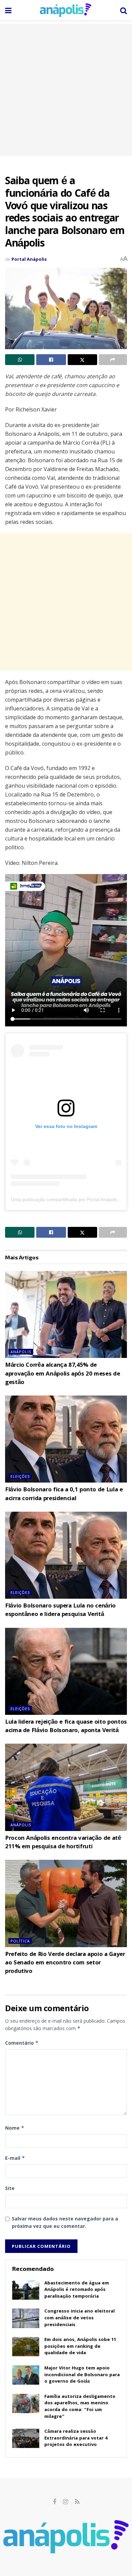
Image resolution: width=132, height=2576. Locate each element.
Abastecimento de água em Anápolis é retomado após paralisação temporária (77, 2290)
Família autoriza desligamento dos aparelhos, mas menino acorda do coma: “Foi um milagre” (80, 2407)
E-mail (15, 2158)
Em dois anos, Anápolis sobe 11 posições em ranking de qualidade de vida (80, 2347)
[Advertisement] (66, 90)
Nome (15, 2128)
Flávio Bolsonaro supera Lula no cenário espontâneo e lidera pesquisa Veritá (60, 1611)
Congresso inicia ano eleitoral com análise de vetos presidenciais (80, 2318)
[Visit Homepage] (66, 10)
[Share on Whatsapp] (20, 360)
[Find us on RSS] (77, 2502)
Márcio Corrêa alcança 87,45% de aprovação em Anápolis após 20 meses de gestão (62, 1374)
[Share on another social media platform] (113, 360)
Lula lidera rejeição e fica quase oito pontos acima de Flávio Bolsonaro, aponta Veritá (66, 1727)
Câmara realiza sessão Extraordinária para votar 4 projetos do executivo (76, 2438)
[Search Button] (124, 10)
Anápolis (21, 1352)
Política (20, 1941)
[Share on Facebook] (51, 360)
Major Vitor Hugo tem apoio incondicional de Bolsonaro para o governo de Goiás (82, 2375)
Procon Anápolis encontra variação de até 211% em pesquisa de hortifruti (63, 1843)
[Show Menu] (8, 10)
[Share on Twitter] (82, 360)
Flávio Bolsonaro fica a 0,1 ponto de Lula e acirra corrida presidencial (64, 1494)
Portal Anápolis (29, 259)
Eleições (20, 1476)
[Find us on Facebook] (54, 2502)
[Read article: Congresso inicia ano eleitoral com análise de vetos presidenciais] (26, 2318)
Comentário (22, 2043)
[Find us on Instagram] (65, 2502)
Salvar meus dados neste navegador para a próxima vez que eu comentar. (65, 2222)
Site (10, 2188)
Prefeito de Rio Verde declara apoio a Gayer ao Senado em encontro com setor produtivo (65, 1963)
